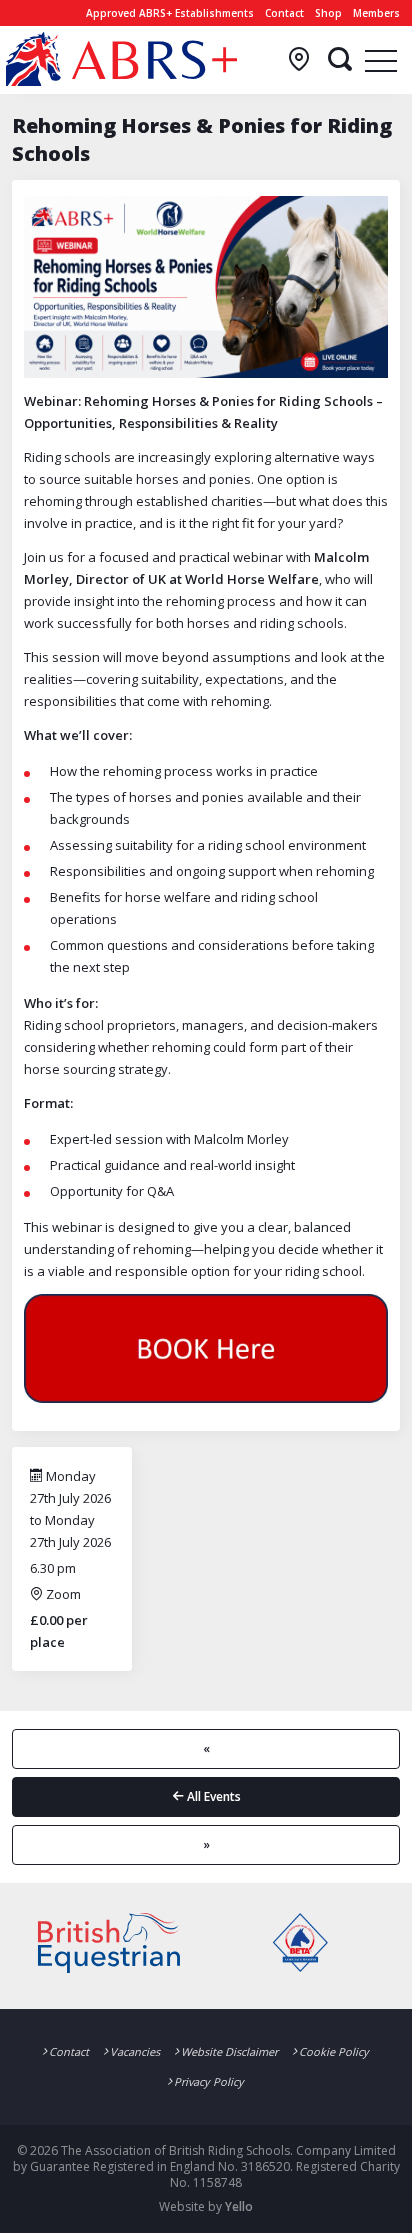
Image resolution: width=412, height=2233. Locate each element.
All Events (212, 1796)
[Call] (299, 60)
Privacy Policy (209, 2081)
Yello (239, 2206)
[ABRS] (121, 59)
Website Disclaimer (229, 2051)
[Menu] (381, 60)
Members (376, 13)
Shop (328, 13)
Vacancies (135, 2051)
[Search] (340, 60)
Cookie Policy (334, 2051)
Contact (284, 13)
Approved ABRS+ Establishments (170, 13)
